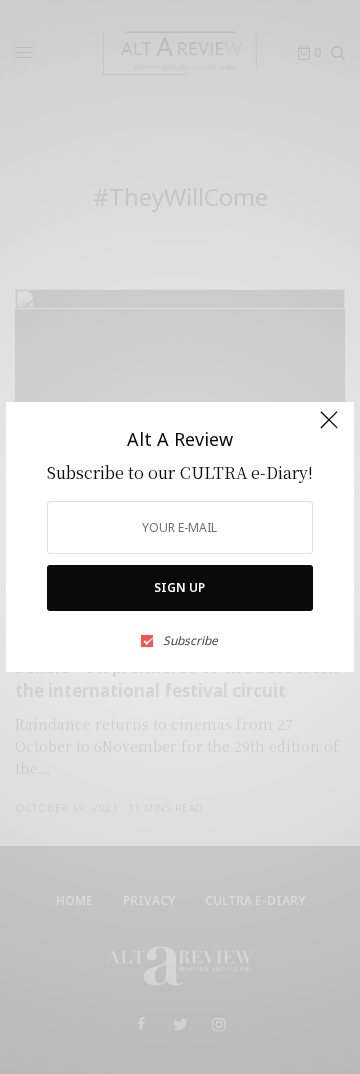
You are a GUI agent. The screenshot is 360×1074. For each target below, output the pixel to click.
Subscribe (190, 641)
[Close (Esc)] (329, 429)
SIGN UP (179, 587)
